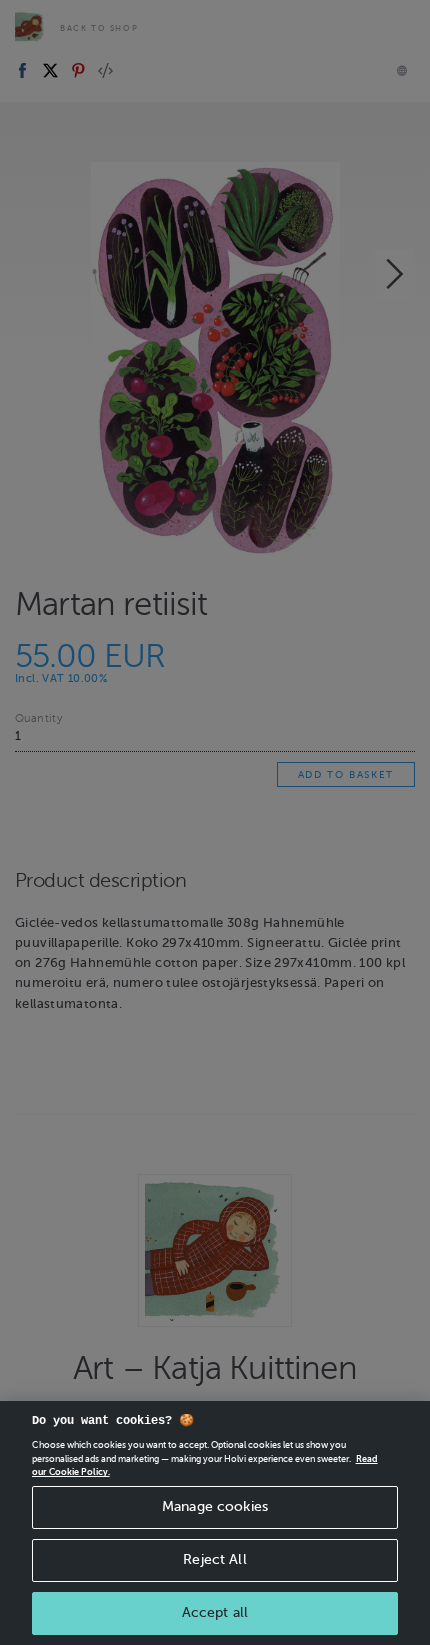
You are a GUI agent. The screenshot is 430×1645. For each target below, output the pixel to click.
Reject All (214, 1559)
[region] (215, 1523)
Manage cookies (215, 1506)
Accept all (215, 1612)
